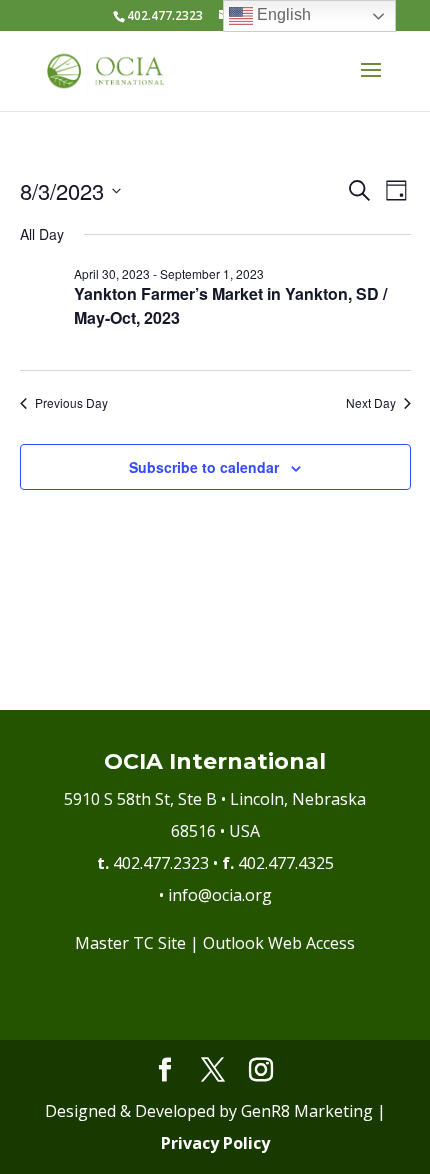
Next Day (371, 403)
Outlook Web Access (279, 943)
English (282, 14)
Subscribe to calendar (204, 467)
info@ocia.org (220, 895)
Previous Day (71, 403)
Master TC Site (130, 943)
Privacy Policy (215, 1143)
